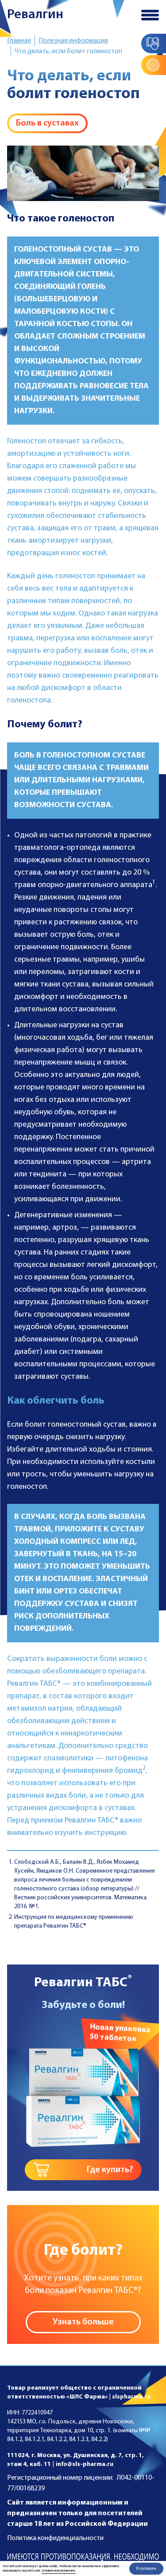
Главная (19, 41)
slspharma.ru (131, 2397)
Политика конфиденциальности (55, 2538)
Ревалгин (35, 15)
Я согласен (146, 2569)
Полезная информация (73, 41)
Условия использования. (59, 2571)
